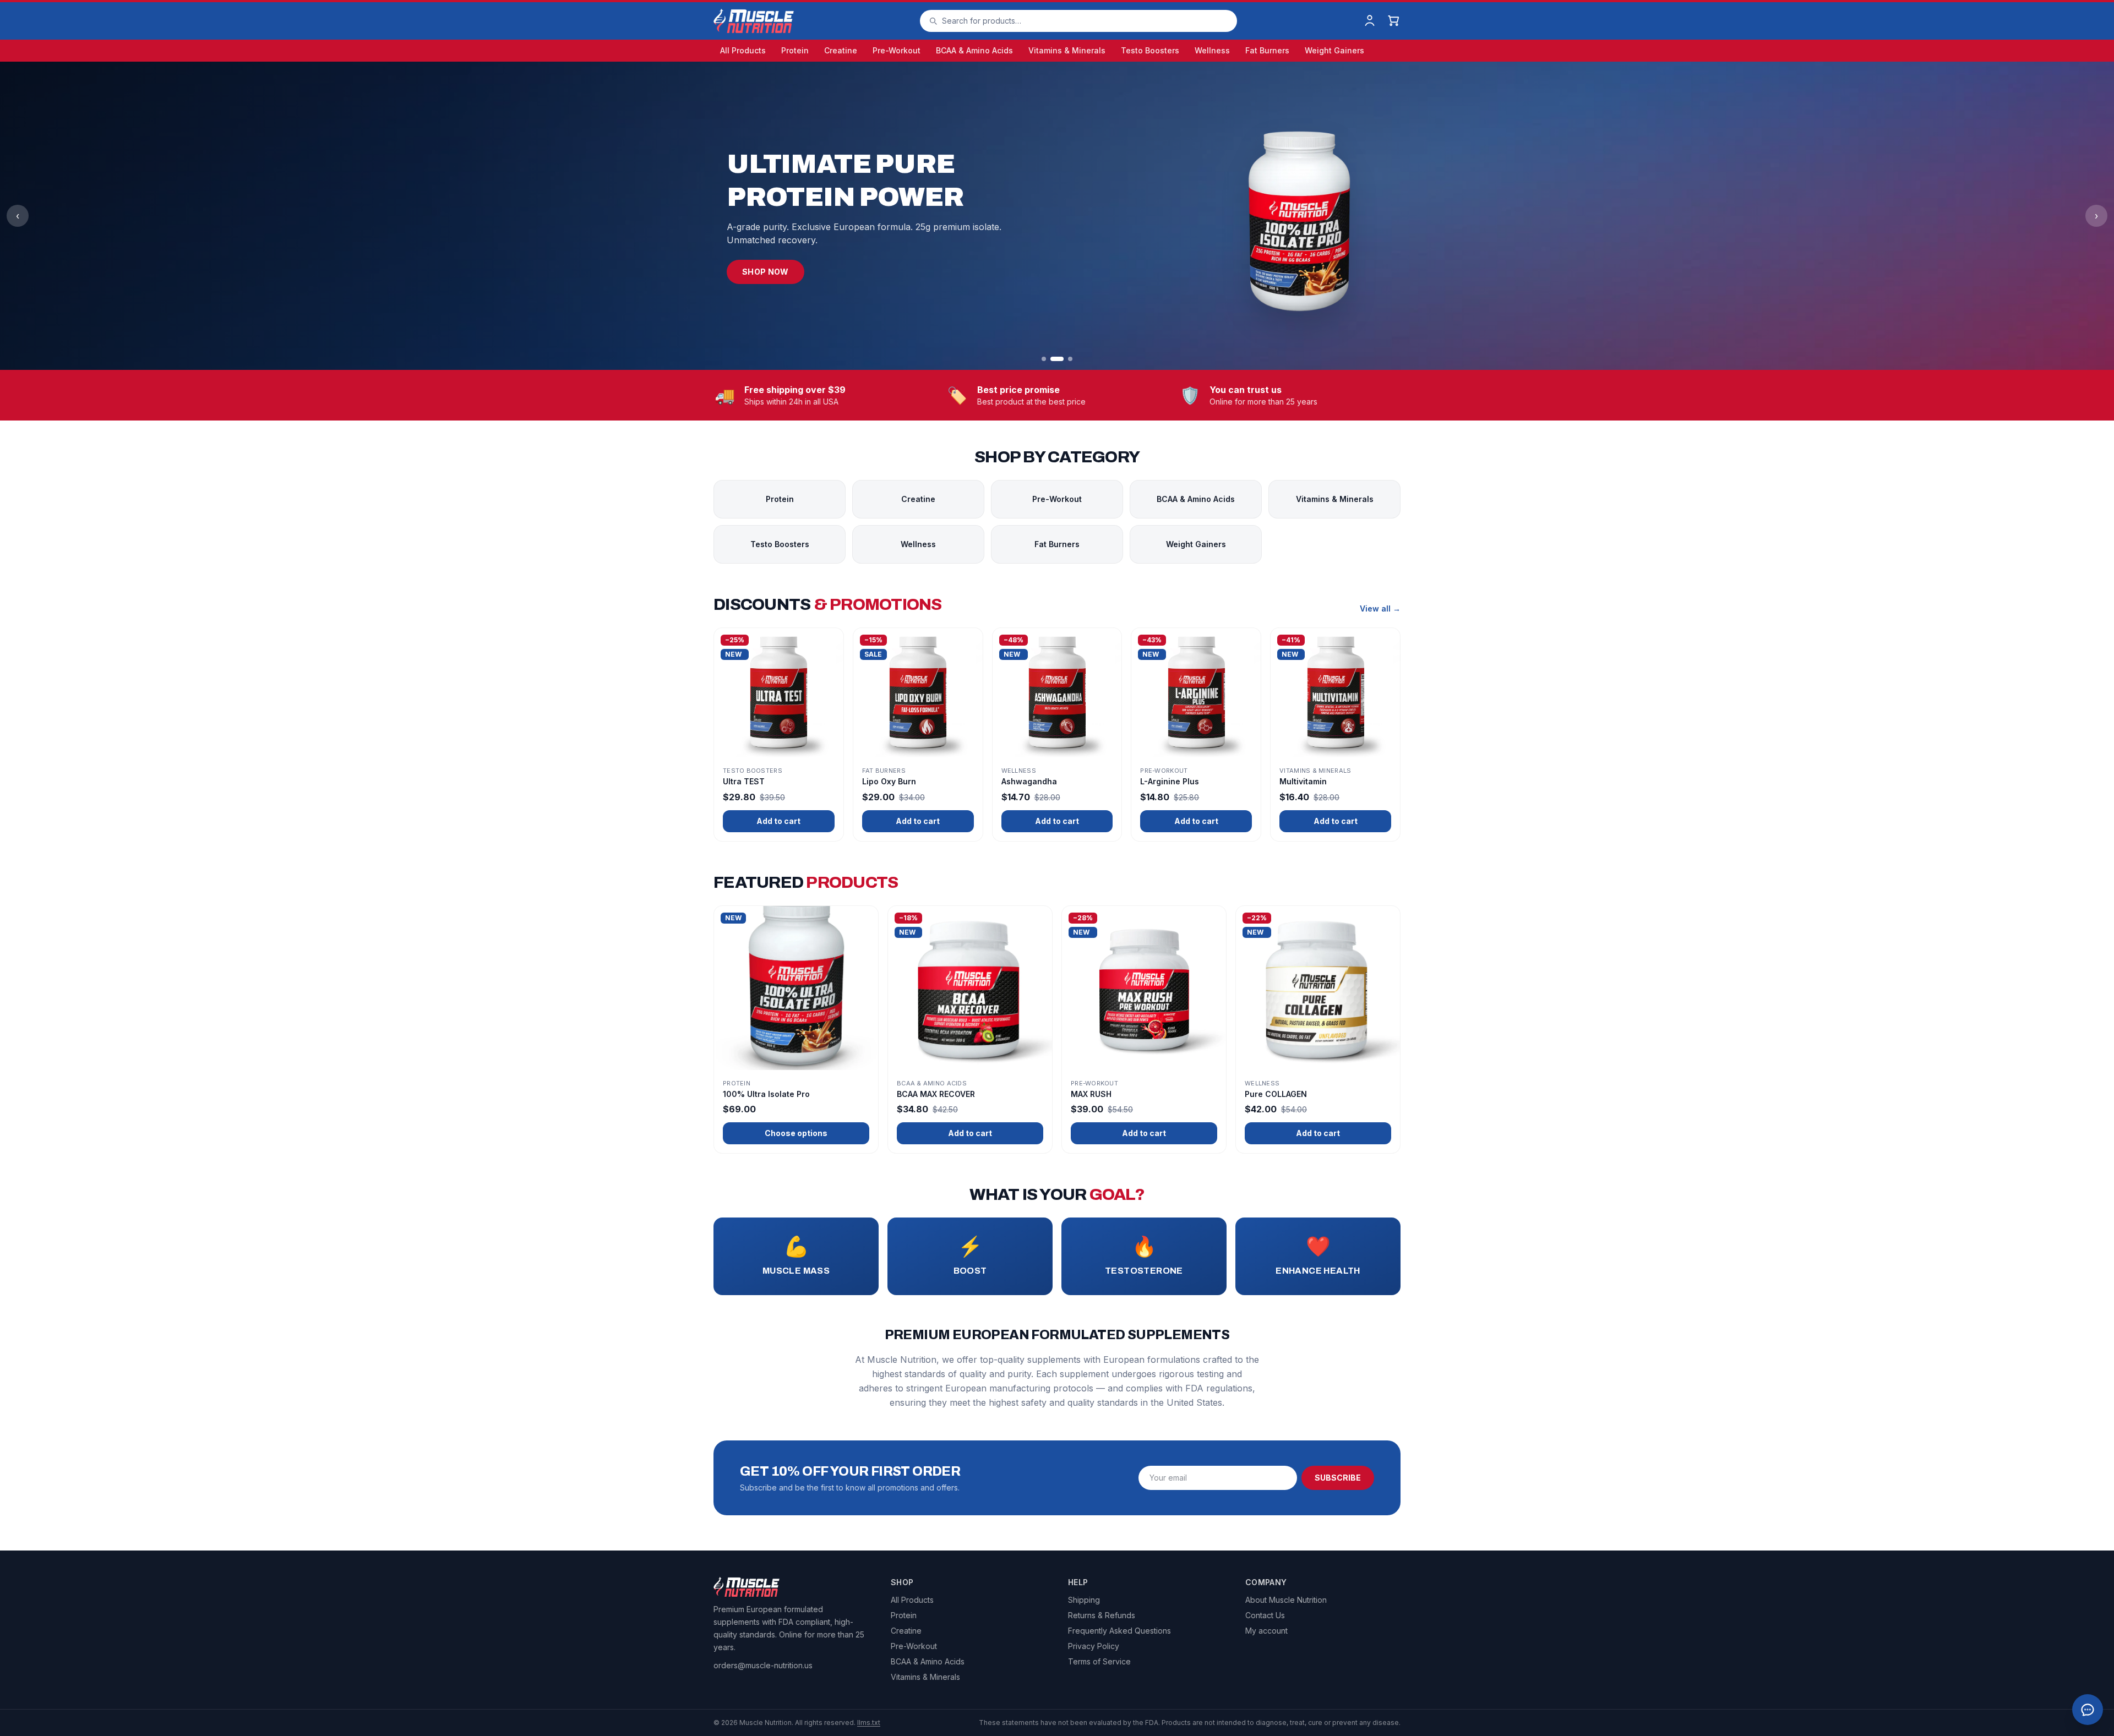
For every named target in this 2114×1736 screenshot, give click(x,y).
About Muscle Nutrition (1286, 1600)
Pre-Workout (897, 50)
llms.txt (869, 1723)
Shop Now (765, 272)
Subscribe (1338, 1478)
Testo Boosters (1150, 50)
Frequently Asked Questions (1119, 1631)
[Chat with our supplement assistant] (2088, 1710)
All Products (743, 50)
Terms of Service (1099, 1661)
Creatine (841, 50)
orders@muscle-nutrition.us (763, 1665)
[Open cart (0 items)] (1394, 21)
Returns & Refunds (1102, 1615)
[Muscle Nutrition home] (754, 21)
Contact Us (1265, 1615)
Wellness (1212, 50)
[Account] (1370, 21)
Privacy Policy (1094, 1646)
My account (1266, 1631)
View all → (1380, 608)
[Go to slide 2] (1057, 359)
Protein (795, 50)
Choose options (796, 1133)
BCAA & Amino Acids (974, 50)
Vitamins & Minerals (1067, 50)
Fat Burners (1267, 50)
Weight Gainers (1334, 50)
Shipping (1084, 1600)
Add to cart (778, 821)
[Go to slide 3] (1070, 359)
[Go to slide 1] (1044, 359)
